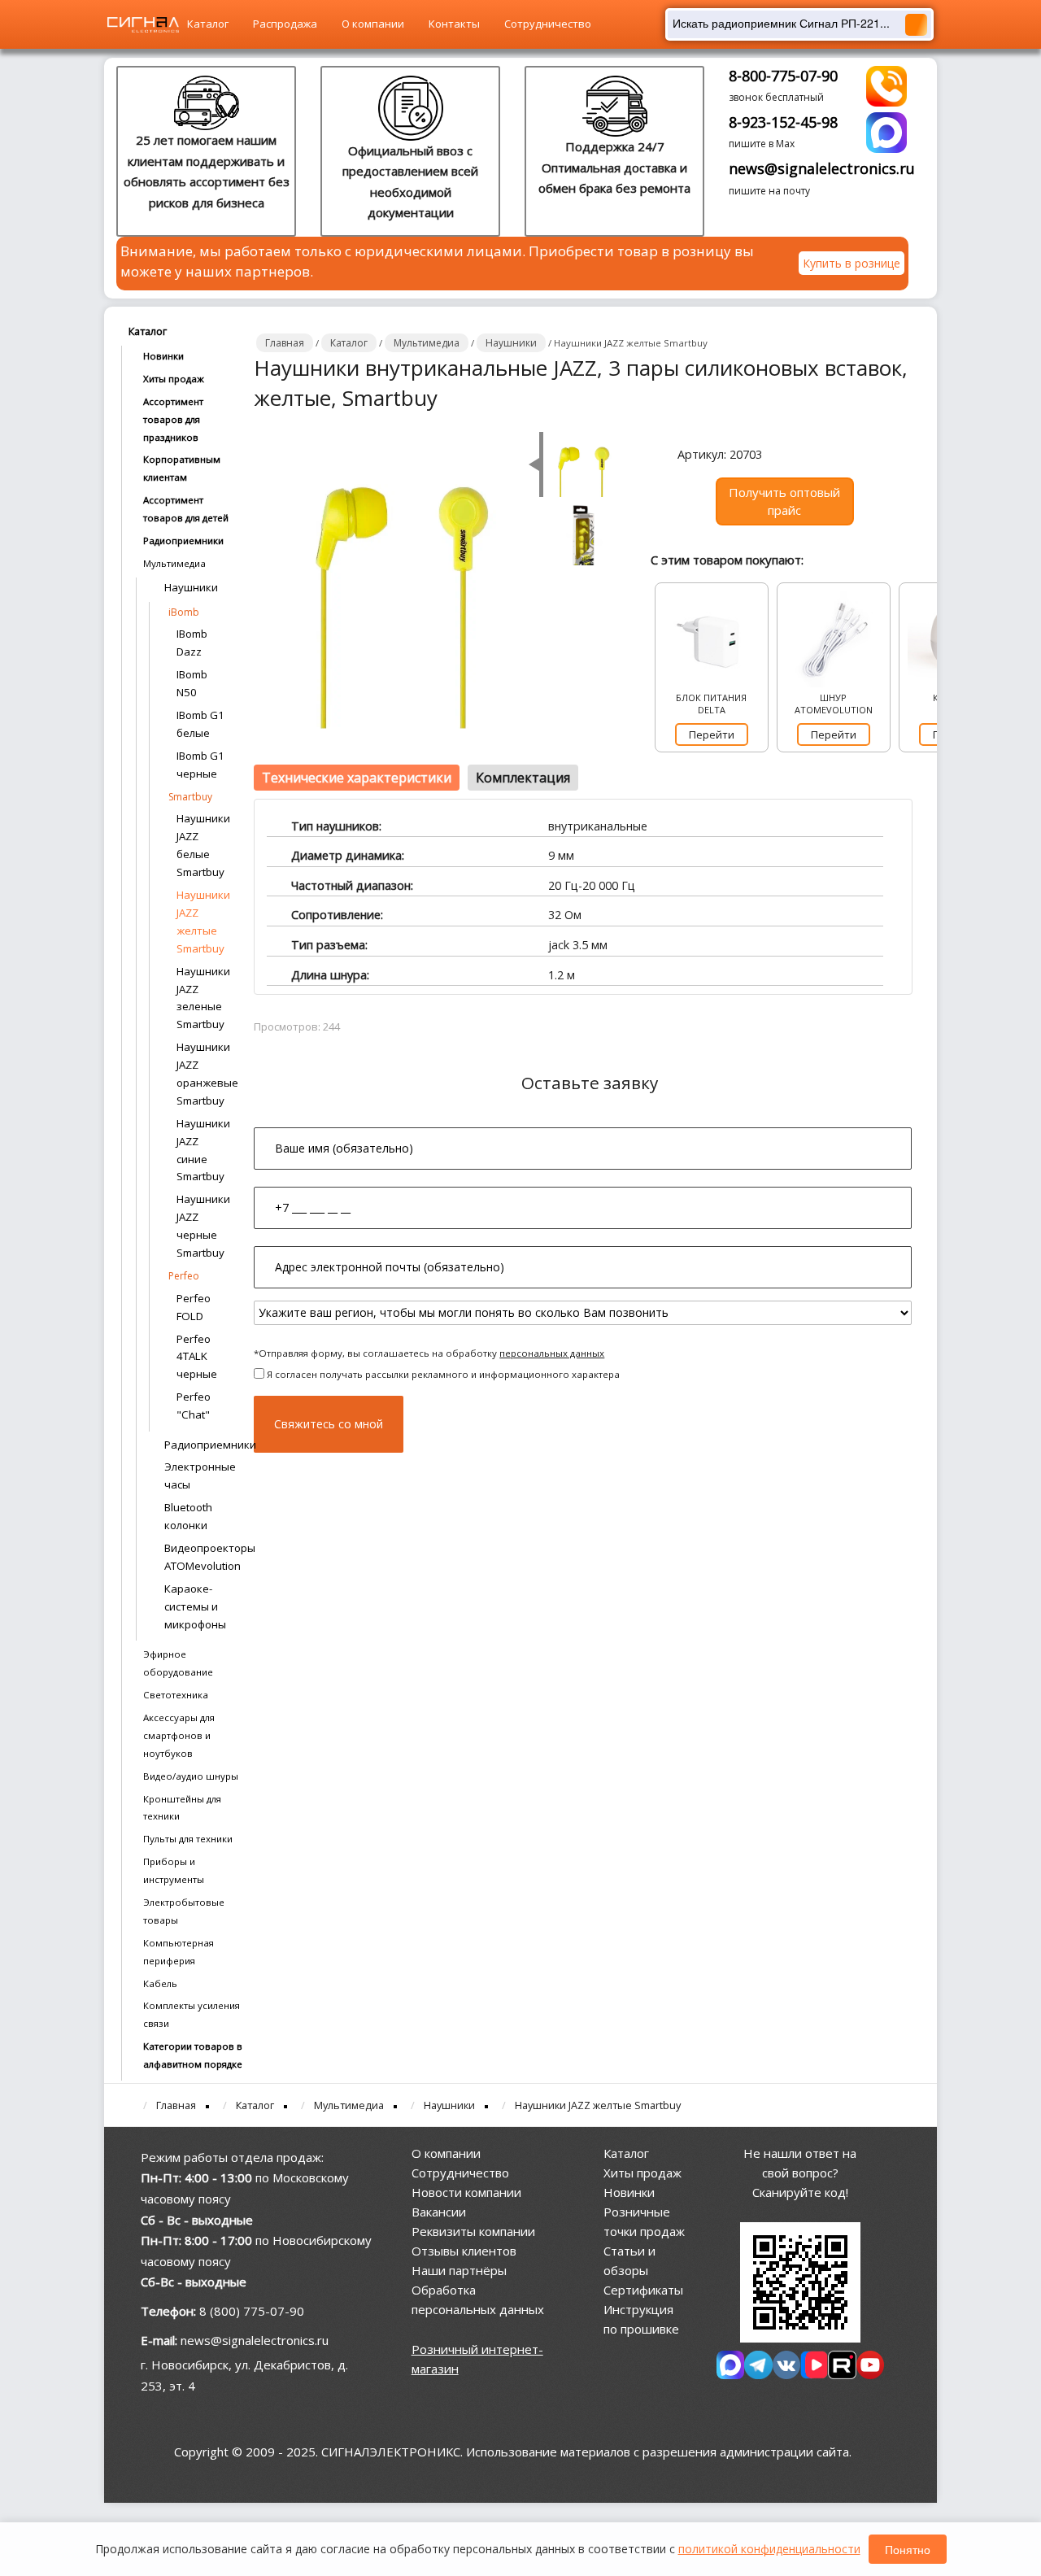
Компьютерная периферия (179, 1952)
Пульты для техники (188, 1839)
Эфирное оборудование (178, 1663)
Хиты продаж (174, 379)
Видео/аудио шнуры (191, 1776)
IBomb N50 (192, 683)
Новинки (163, 356)
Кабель (160, 1983)
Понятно (908, 2549)
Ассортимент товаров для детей (186, 509)
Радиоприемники (183, 540)
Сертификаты (643, 2290)
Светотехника (176, 1695)
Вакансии (439, 2212)
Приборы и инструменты (174, 1870)
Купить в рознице (852, 263)
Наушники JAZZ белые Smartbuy (203, 845)
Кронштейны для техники (182, 1808)
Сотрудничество (548, 24)
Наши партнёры (459, 2270)
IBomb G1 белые (200, 724)
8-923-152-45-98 (783, 122)
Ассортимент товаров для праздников (173, 419)
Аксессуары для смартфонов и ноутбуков (179, 1735)
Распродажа (285, 24)
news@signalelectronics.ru (822, 168)
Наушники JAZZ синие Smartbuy (203, 1150)
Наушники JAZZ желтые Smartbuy (203, 922)
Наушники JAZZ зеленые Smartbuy (203, 998)
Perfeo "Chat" (194, 1406)
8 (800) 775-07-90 (252, 2311)
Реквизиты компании (473, 2231)
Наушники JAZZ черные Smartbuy (203, 1226)
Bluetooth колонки (188, 1516)
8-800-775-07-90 (783, 76)
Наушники (191, 587)
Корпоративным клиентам (182, 468)
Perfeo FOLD (194, 1307)
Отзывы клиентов (464, 2251)
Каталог (208, 24)
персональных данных (552, 1353)
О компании (373, 24)
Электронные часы (200, 1475)
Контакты (454, 24)
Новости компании (466, 2192)
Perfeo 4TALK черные (197, 1357)
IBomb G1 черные (200, 765)
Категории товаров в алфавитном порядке (193, 2055)
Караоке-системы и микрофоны (195, 1606)
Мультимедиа (174, 563)
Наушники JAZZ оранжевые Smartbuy (203, 1074)
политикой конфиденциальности (769, 2549)
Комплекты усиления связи (192, 2014)
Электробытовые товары (184, 1911)
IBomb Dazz (192, 643)
